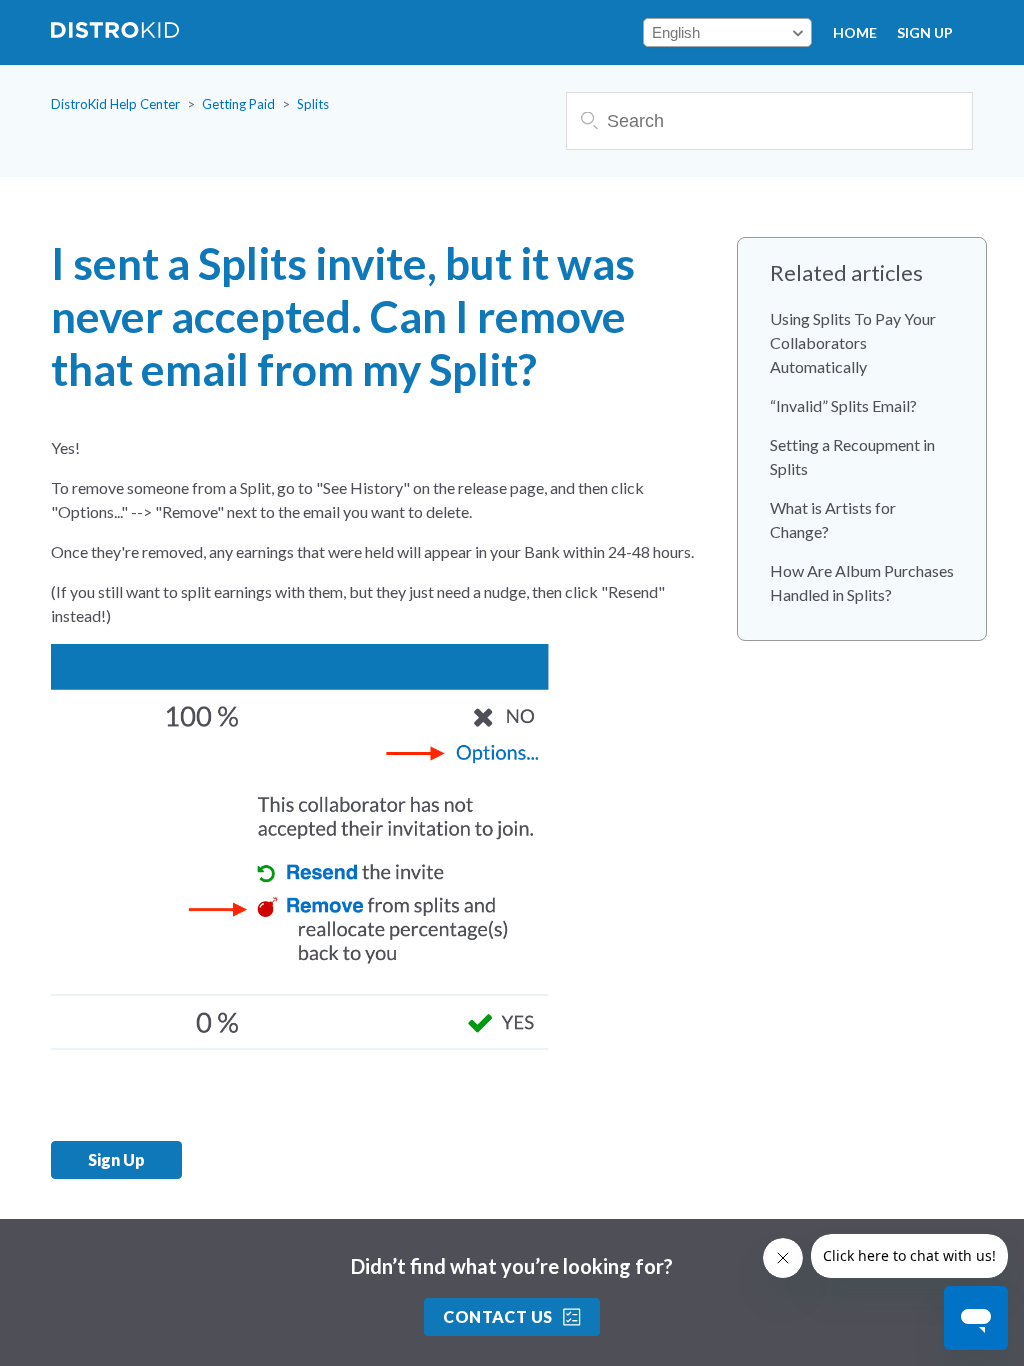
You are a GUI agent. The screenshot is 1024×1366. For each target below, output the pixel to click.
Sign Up (925, 32)
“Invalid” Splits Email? (843, 405)
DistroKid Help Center (115, 104)
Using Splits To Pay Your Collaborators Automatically (853, 342)
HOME (855, 32)
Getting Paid (238, 104)
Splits (313, 104)
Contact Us (498, 1316)
